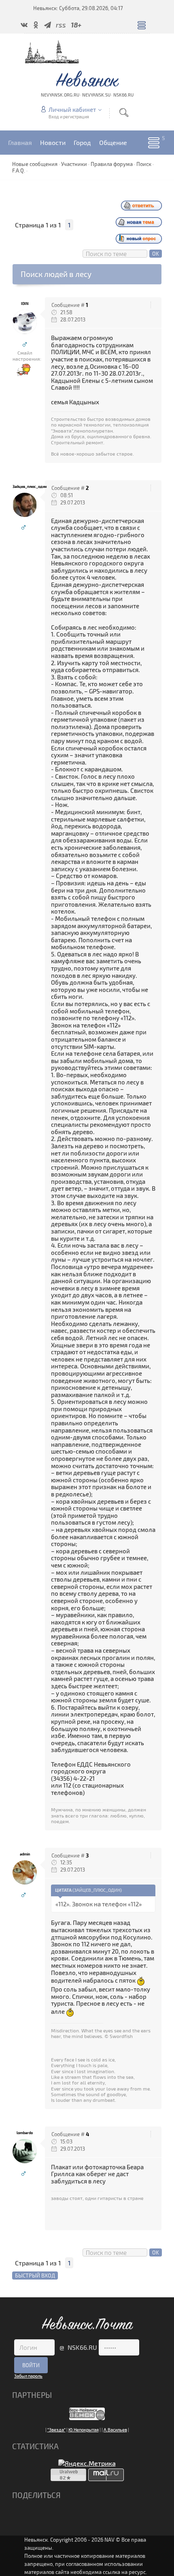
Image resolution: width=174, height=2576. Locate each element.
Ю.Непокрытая (84, 2430)
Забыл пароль (28, 2376)
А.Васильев (115, 2430)
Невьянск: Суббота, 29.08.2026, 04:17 (78, 8)
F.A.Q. (19, 170)
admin (25, 1854)
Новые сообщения (35, 164)
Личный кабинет (72, 109)
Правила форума (112, 164)
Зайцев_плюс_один (25, 486)
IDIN (25, 304)
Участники (74, 164)
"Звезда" (56, 2430)
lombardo (25, 2133)
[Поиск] (124, 112)
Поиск (144, 164)
